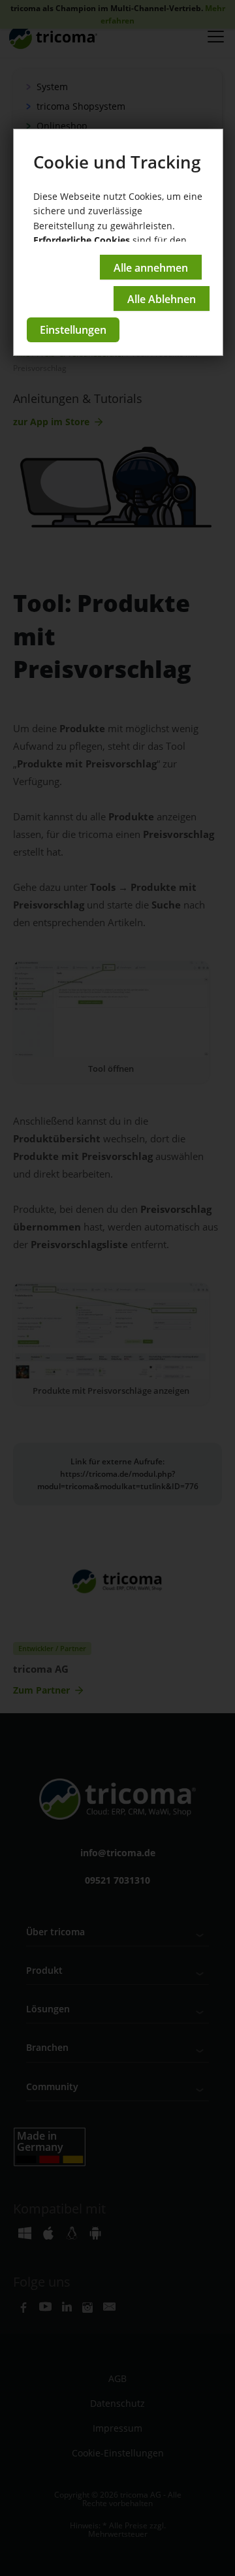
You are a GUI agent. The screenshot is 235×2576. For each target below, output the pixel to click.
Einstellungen (73, 330)
